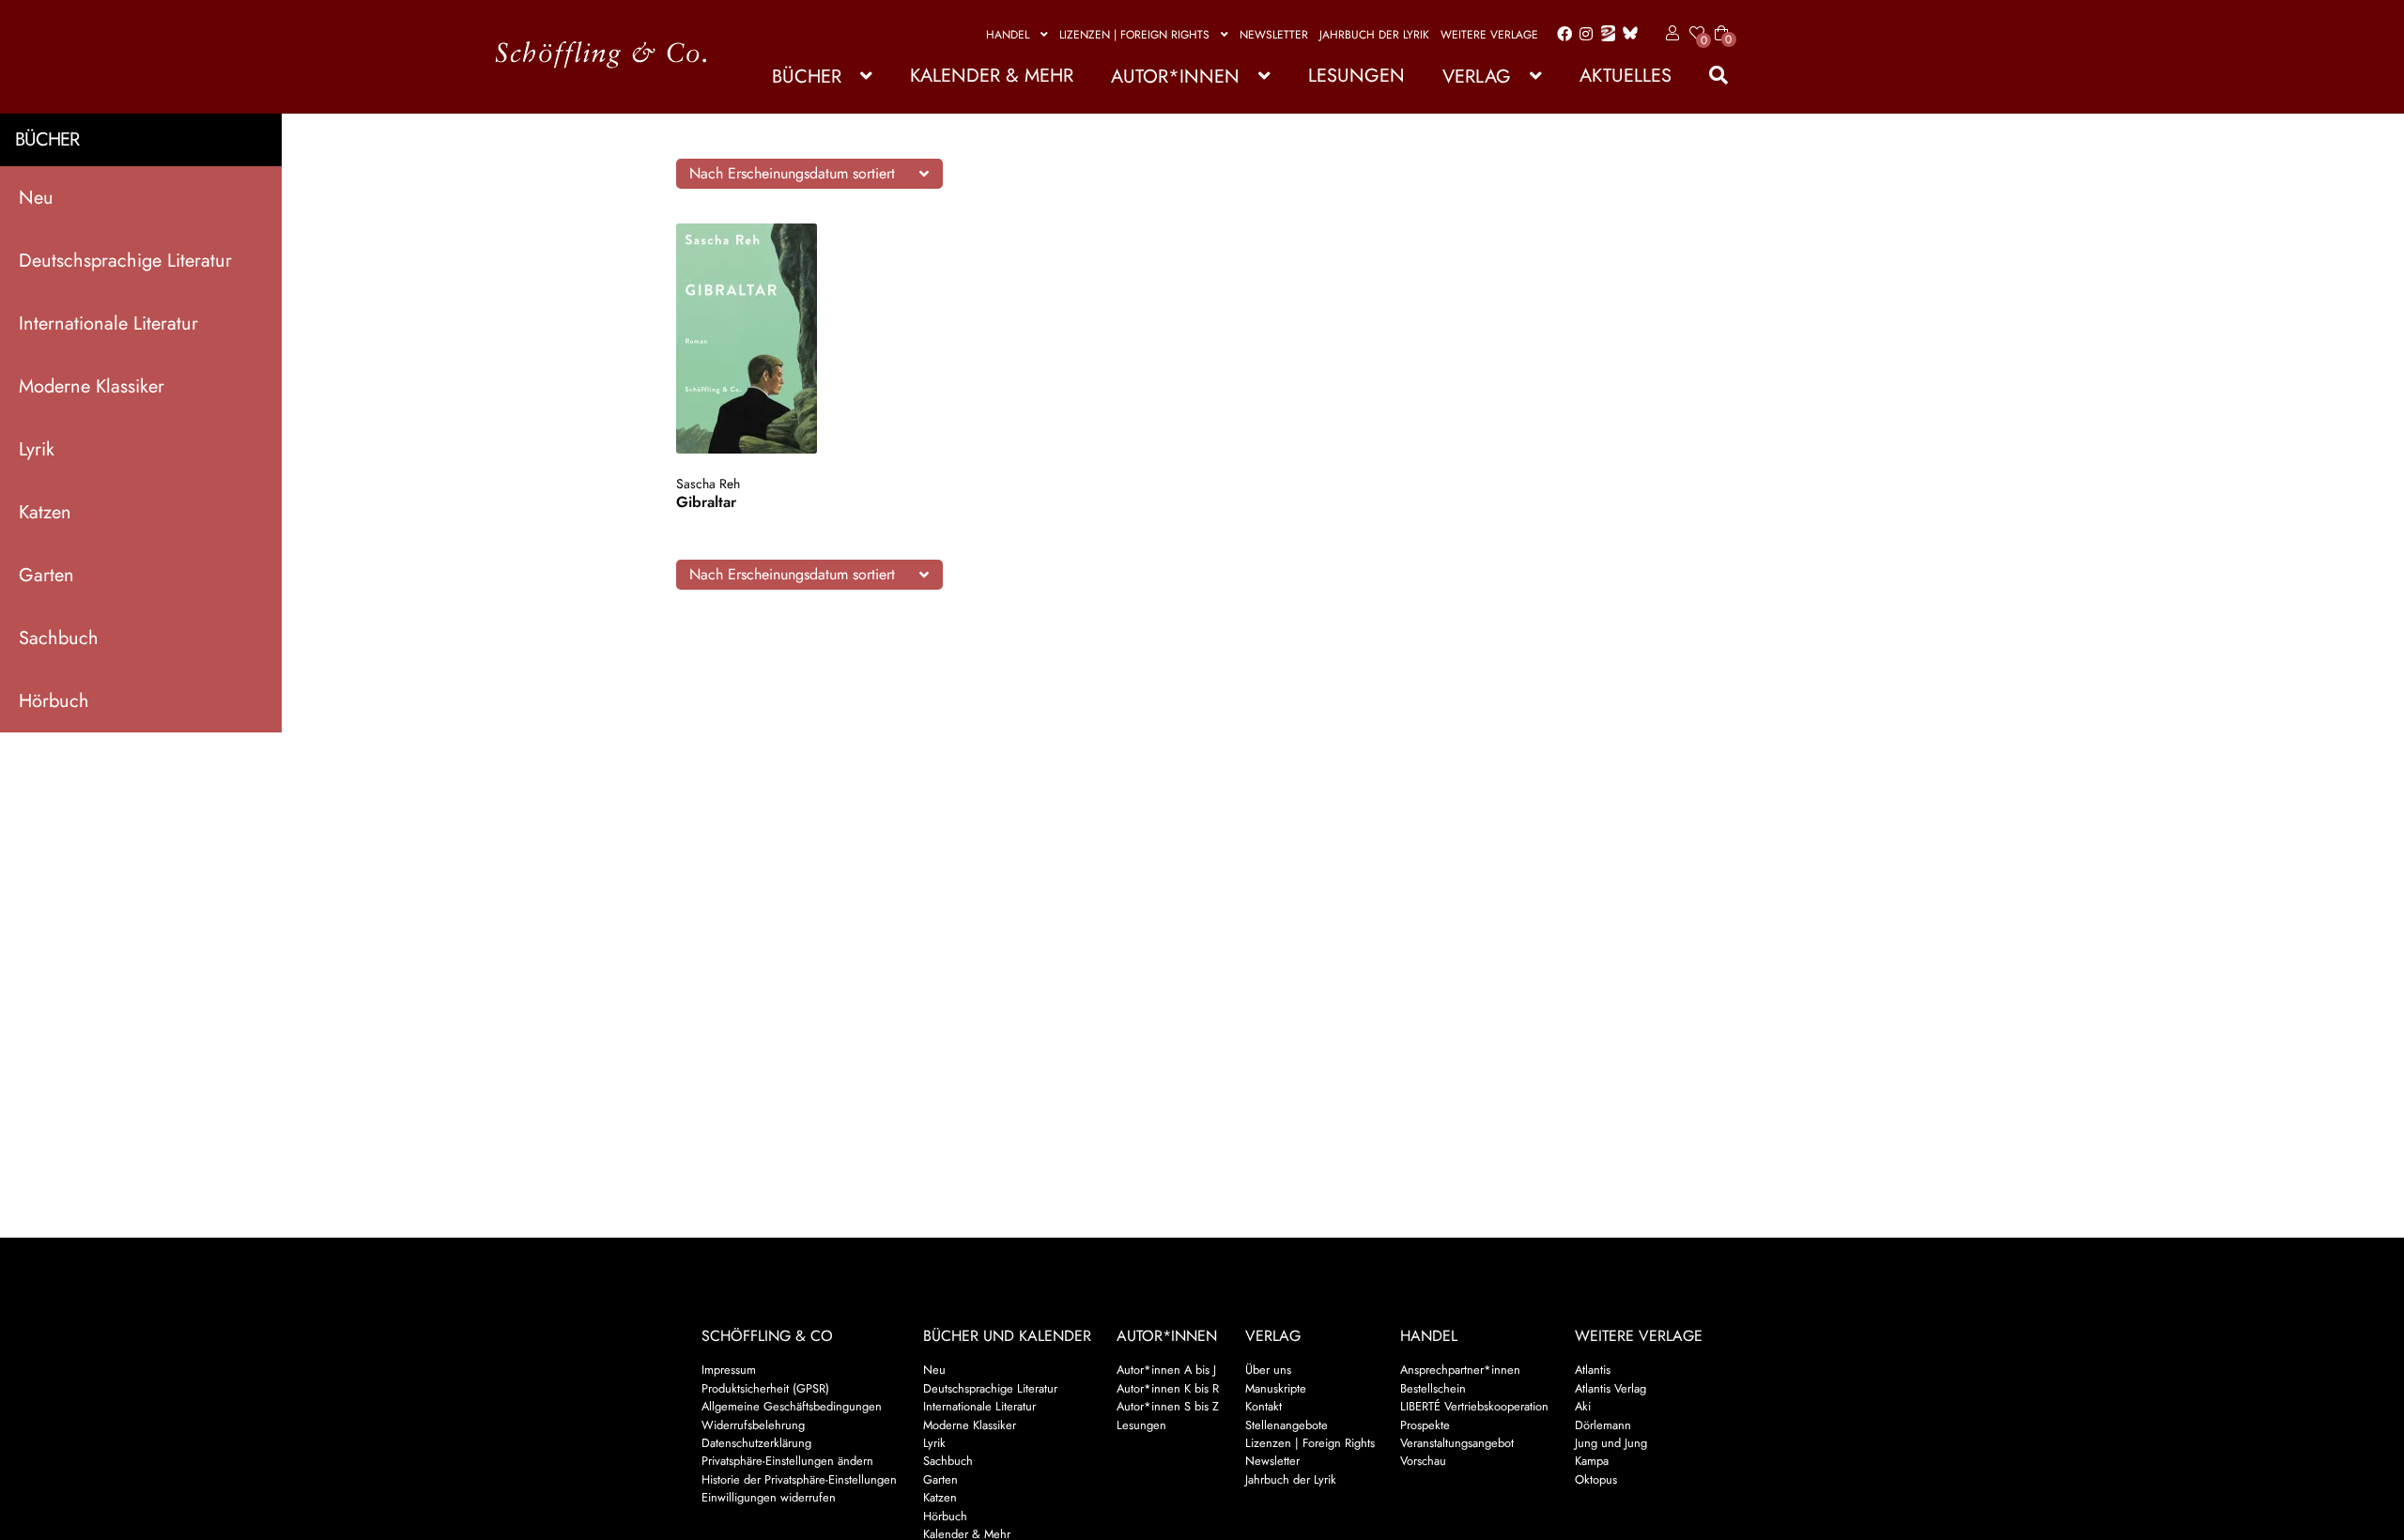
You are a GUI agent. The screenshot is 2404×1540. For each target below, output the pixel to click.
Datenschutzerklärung (756, 1443)
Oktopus (1596, 1479)
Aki (1583, 1406)
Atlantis (1593, 1370)
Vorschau (1423, 1461)
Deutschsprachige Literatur (125, 261)
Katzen (45, 512)
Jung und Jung (1611, 1443)
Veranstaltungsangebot (1457, 1443)
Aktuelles (1626, 76)
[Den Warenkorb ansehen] (1721, 22)
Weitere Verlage (1489, 35)
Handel (1008, 35)
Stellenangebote (1287, 1425)
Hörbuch (54, 701)
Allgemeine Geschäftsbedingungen (792, 1406)
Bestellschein (1433, 1388)
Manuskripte (1276, 1388)
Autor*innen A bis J (1166, 1370)
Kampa (1592, 1461)
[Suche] (1709, 76)
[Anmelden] (1669, 34)
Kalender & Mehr (992, 76)
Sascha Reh (708, 484)
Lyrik (37, 449)
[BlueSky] (1626, 34)
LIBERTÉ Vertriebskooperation (1474, 1406)
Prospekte (1425, 1425)
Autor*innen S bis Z (1168, 1406)
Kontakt (1264, 1406)
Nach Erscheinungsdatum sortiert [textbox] (792, 173)
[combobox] (809, 174)
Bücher (807, 77)
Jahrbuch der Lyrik (1374, 35)
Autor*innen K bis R (1168, 1388)
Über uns (1268, 1370)
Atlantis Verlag (1610, 1388)
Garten (46, 575)
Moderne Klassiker (92, 386)
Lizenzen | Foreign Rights (1134, 35)
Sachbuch (59, 638)
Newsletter (1274, 35)
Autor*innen (1175, 77)
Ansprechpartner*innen (1460, 1370)
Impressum (729, 1370)
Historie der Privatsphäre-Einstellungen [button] (799, 1479)
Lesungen (1356, 76)
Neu (36, 198)
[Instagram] (1583, 35)
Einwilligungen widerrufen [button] (769, 1497)
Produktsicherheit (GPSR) (765, 1388)
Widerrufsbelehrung (753, 1425)
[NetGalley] (1604, 35)
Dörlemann (1603, 1425)
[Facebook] (1561, 35)
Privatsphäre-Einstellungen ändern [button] (787, 1461)
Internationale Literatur (108, 323)
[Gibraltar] (765, 339)
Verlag (1477, 77)
